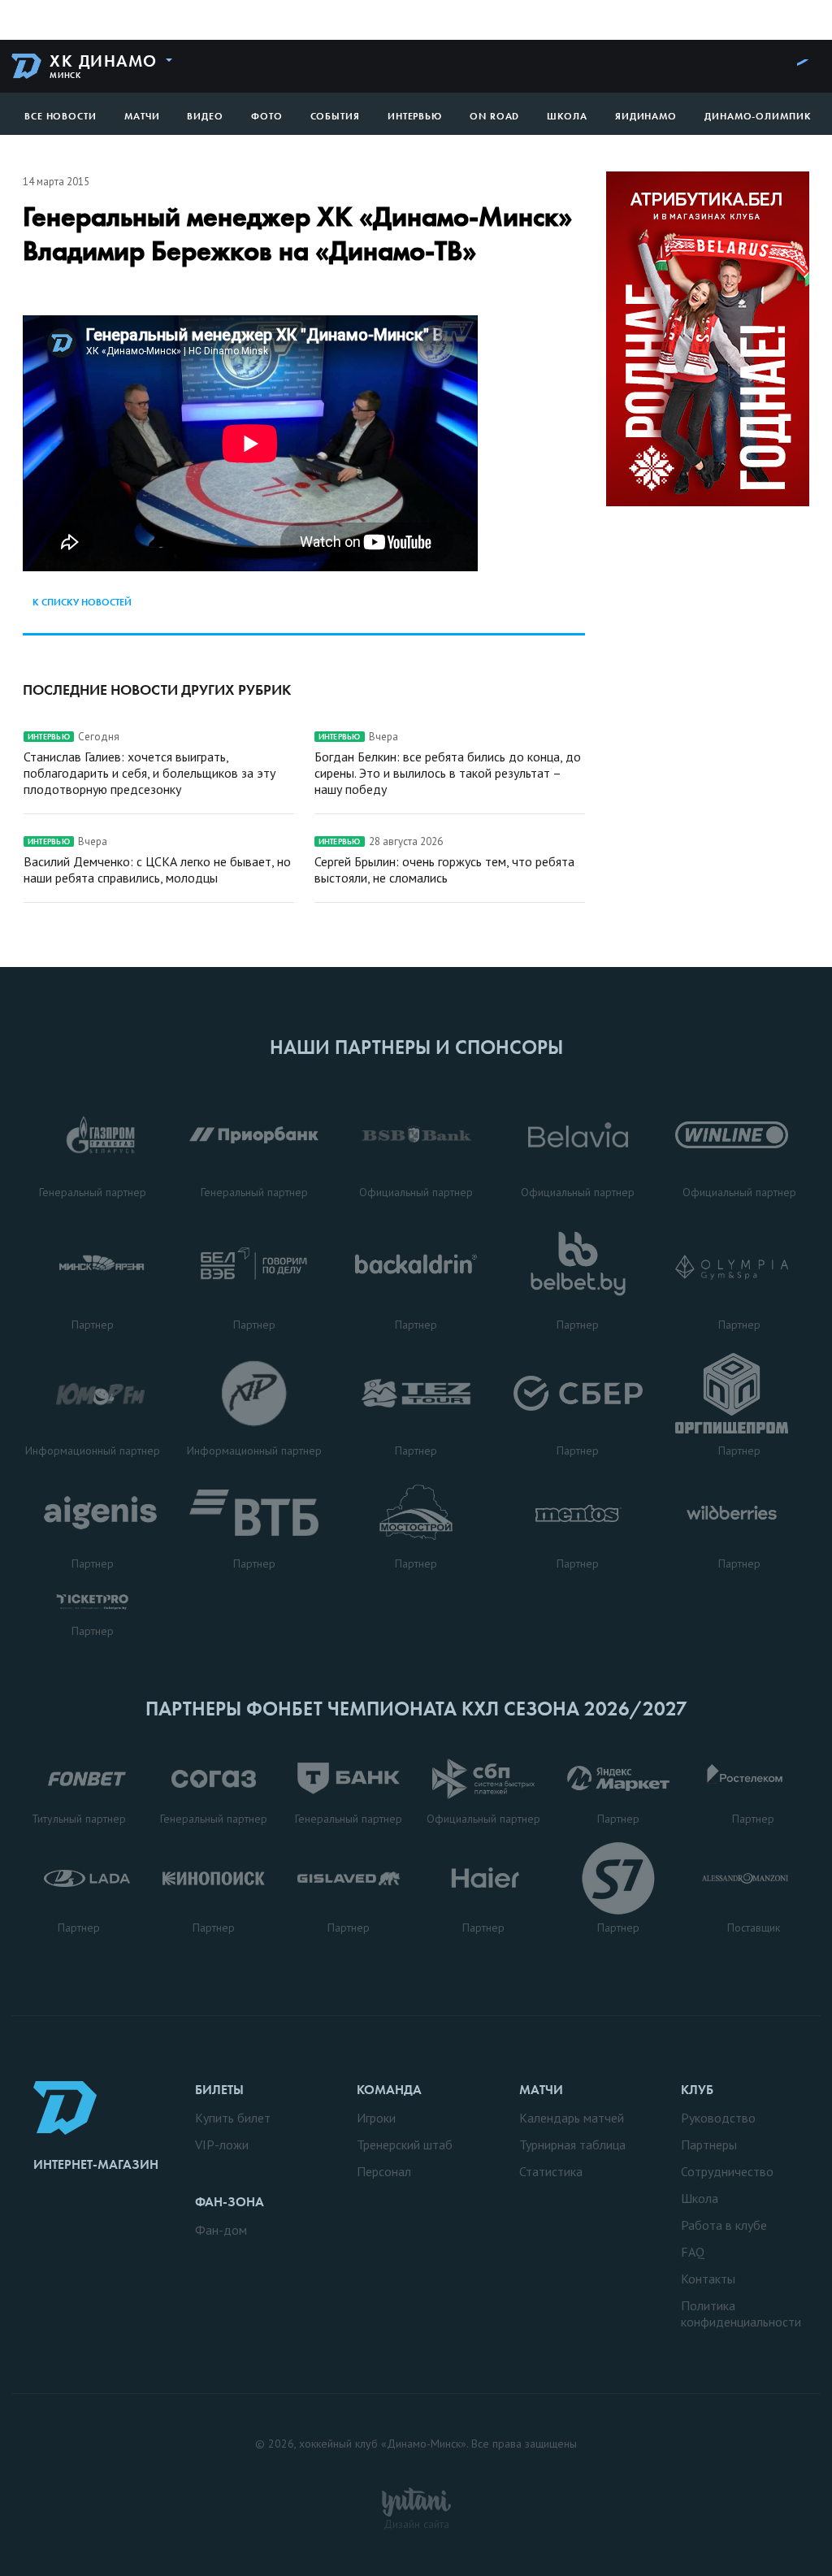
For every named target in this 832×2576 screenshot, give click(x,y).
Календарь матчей (572, 2118)
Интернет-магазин (96, 2164)
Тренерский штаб (405, 2144)
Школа (567, 116)
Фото (267, 116)
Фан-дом (221, 2230)
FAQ (693, 2252)
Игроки (376, 2118)
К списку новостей (82, 602)
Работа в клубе (724, 2225)
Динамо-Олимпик (758, 116)
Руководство (718, 2118)
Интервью (415, 116)
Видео (205, 116)
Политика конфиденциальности (741, 2314)
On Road (494, 116)
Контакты (708, 2279)
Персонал (384, 2171)
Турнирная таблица (572, 2144)
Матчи (142, 116)
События (335, 116)
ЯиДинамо (646, 116)
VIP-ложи (222, 2144)
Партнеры (709, 2144)
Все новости (61, 116)
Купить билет (233, 2118)
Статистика (551, 2171)
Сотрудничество (727, 2171)
